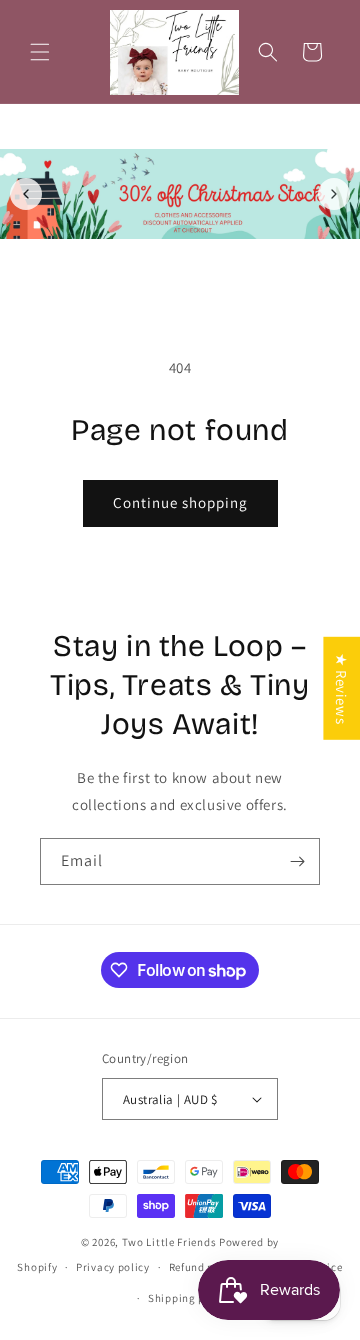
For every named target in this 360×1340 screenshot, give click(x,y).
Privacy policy (113, 1267)
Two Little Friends (169, 1242)
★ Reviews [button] (341, 688)
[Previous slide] (26, 194)
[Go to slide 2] (191, 258)
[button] (40, 52)
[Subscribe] (297, 861)
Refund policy (204, 1267)
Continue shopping (180, 502)
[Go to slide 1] (169, 258)
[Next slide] (334, 194)
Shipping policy (189, 1298)
